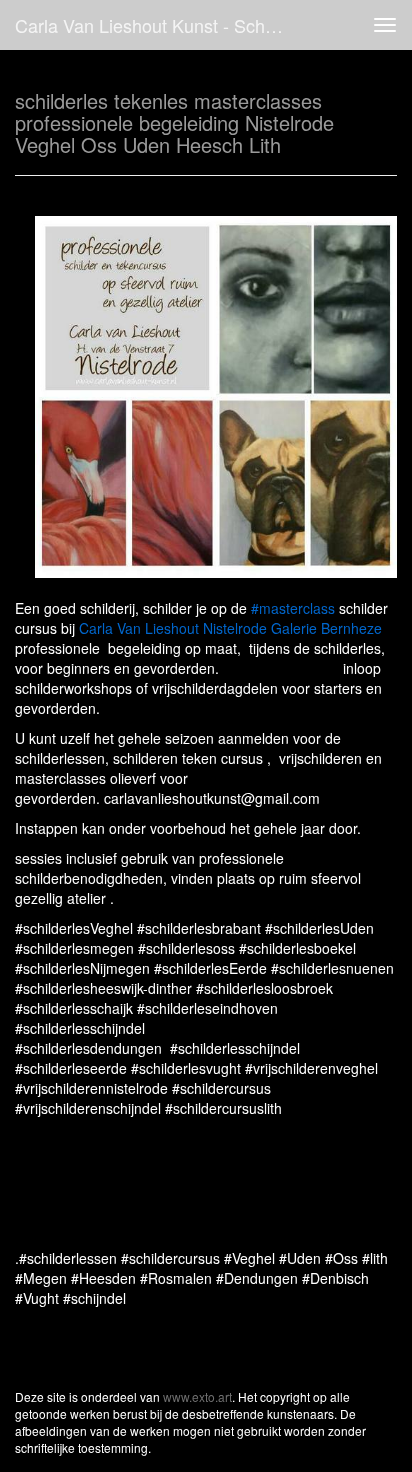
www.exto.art (197, 1396)
